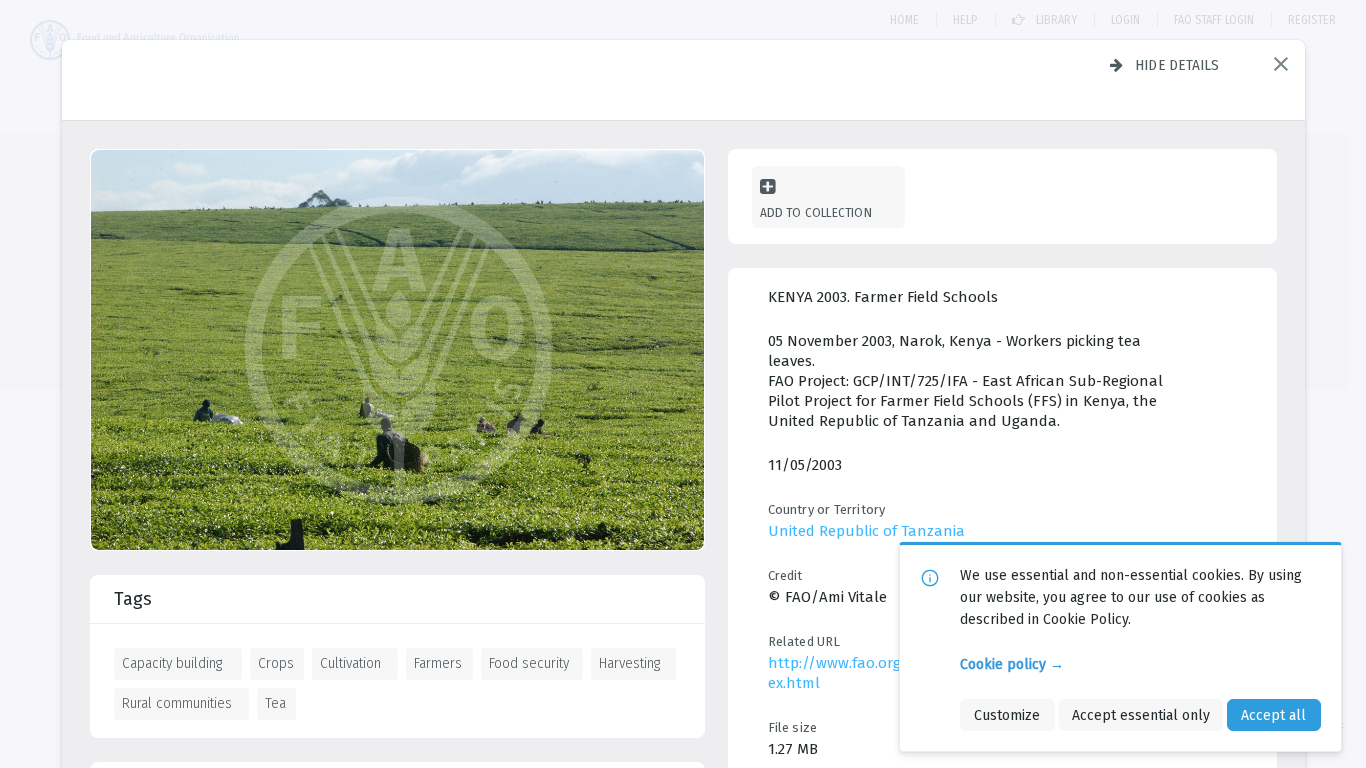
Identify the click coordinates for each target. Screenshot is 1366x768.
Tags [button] (133, 599)
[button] (1281, 64)
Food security (529, 663)
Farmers (438, 663)
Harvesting (629, 663)
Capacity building (172, 663)
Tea (275, 703)
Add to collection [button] (816, 212)
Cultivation (350, 663)
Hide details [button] (1177, 65)
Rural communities (177, 703)
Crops (276, 663)
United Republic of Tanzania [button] (866, 531)
